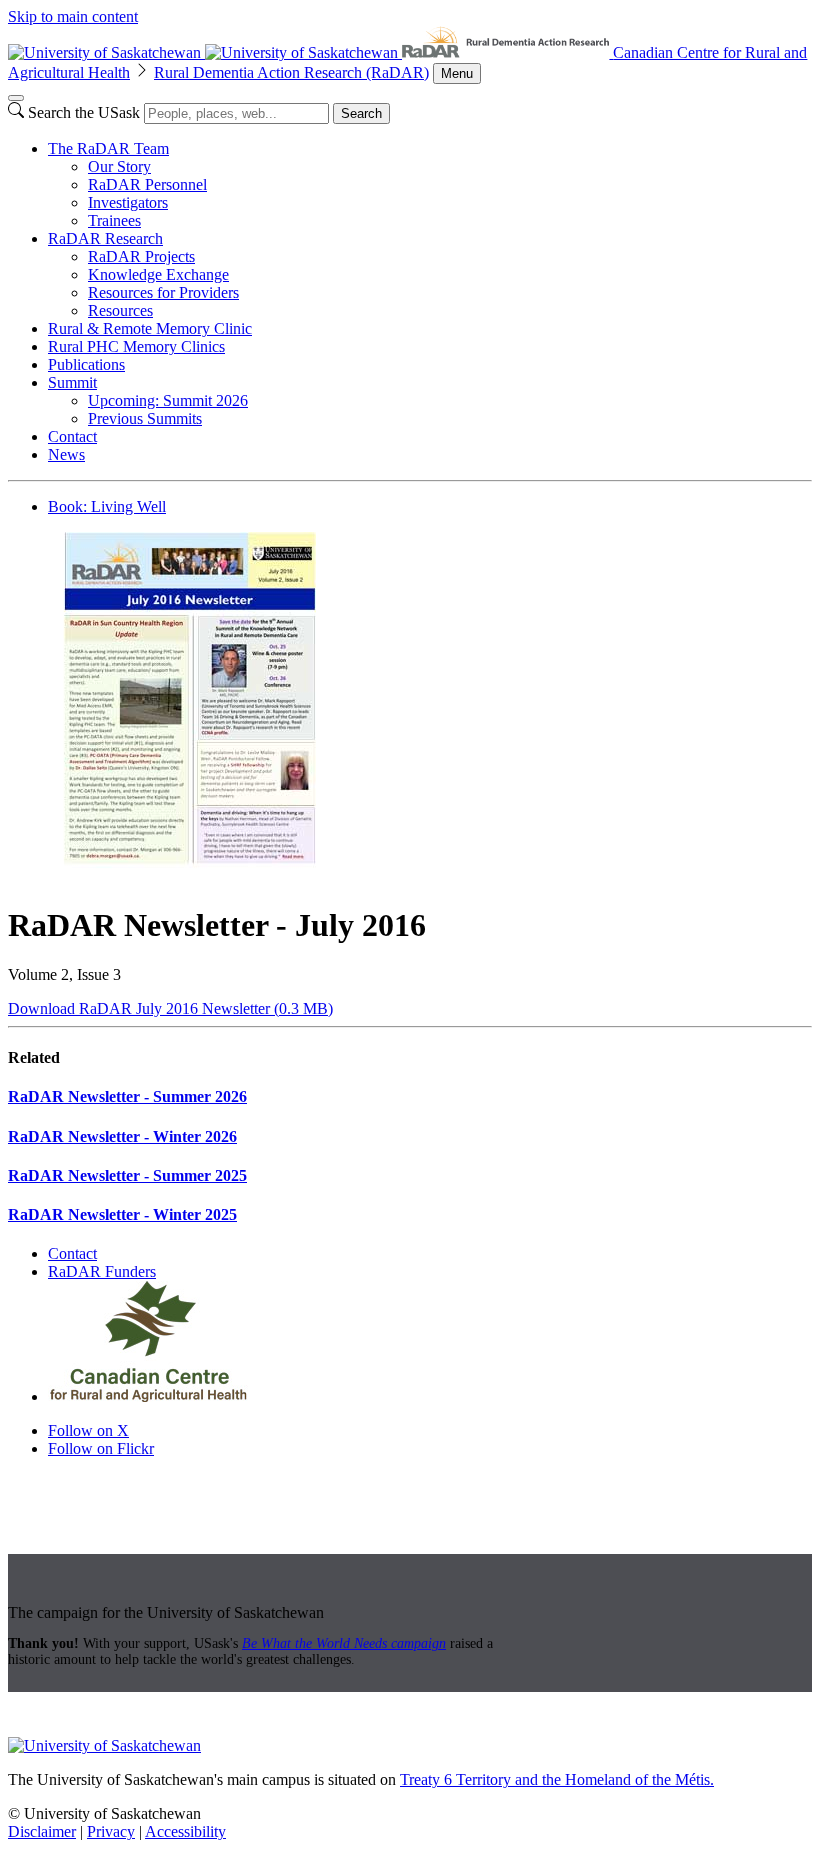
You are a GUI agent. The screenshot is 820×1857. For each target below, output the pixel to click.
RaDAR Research (105, 238)
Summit (72, 382)
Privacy (111, 1831)
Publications (86, 364)
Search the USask (84, 112)
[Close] (16, 98)
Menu (457, 73)
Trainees (114, 220)
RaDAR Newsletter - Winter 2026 (122, 1136)
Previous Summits (145, 418)
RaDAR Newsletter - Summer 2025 (127, 1175)
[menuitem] (430, 185)
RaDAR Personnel (147, 184)
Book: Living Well (107, 506)
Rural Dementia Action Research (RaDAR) (291, 72)
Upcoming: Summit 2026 (168, 400)
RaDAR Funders (102, 1271)
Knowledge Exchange (158, 274)
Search (361, 113)
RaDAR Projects (141, 256)
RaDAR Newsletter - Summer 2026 (127, 1096)
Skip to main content (73, 16)
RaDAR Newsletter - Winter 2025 (122, 1214)
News (66, 454)
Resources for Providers (163, 292)
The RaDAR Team (108, 148)
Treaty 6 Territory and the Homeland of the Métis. (557, 1779)
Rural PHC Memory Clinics (136, 346)
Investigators (128, 202)
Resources (120, 310)
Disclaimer (42, 1831)
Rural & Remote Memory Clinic (150, 328)
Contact (72, 436)
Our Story (119, 166)
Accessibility (185, 1831)
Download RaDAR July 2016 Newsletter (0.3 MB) (170, 1008)
